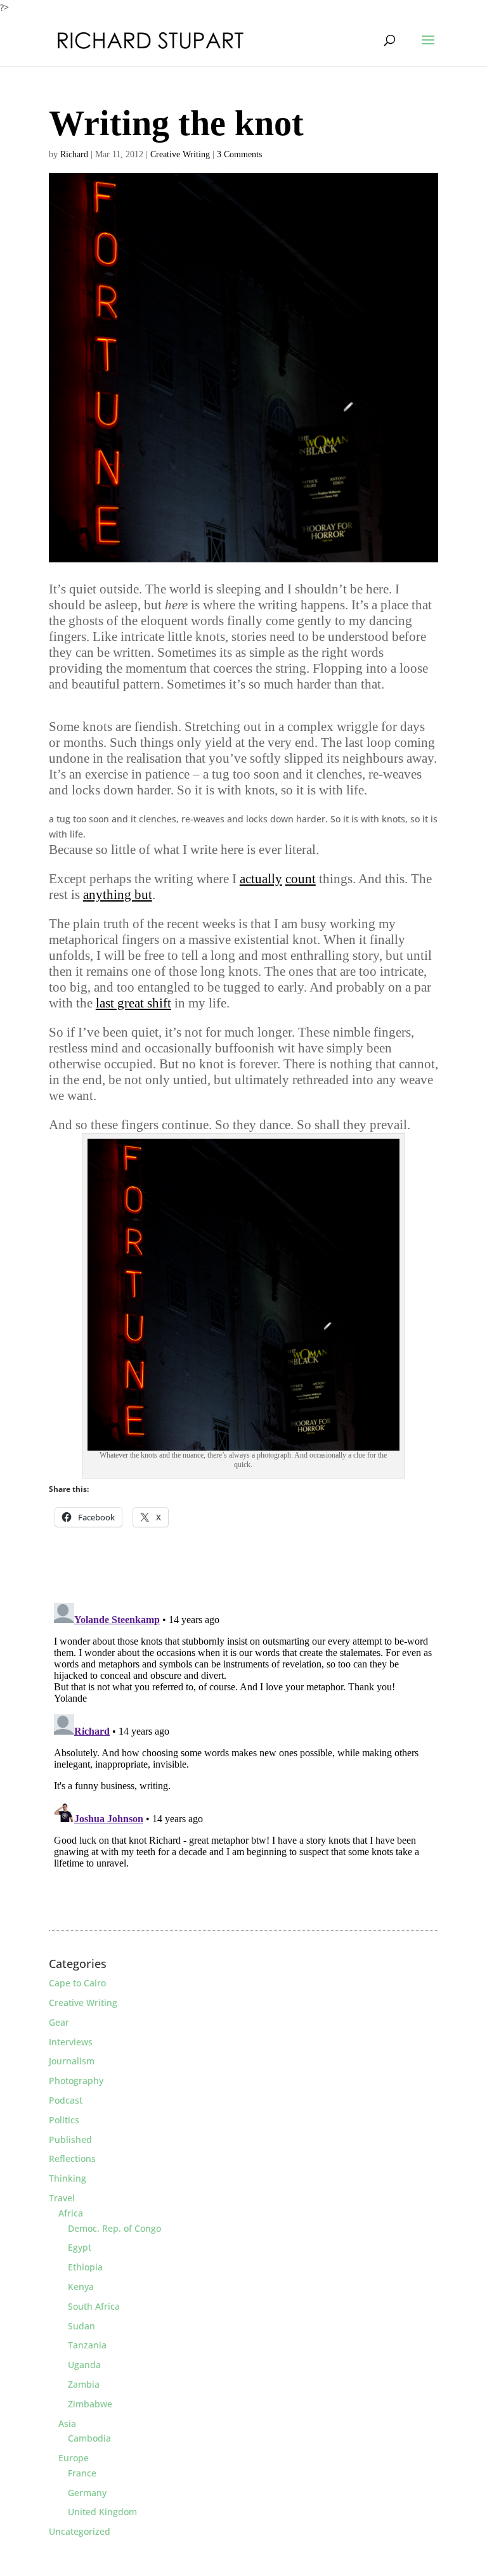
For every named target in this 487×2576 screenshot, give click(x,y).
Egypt (80, 2247)
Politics (64, 2120)
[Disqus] (243, 1756)
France (82, 2473)
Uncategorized (80, 2531)
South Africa (94, 2306)
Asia (67, 2424)
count (301, 879)
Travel (62, 2198)
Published (70, 2139)
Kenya (81, 2287)
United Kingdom (102, 2512)
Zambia (84, 2384)
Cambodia (89, 2438)
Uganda (84, 2365)
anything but (118, 895)
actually (261, 879)
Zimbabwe (90, 2404)
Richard (74, 154)
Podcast (66, 2100)
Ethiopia (85, 2267)
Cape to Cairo (77, 1983)
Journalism (72, 2061)
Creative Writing (180, 154)
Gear (59, 2022)
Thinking (68, 2178)
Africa (71, 2213)
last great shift (133, 1003)
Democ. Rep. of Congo (114, 2228)
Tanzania (87, 2345)
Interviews (71, 2042)
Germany (87, 2493)
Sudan (81, 2326)
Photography (76, 2081)
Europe (74, 2458)
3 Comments (239, 154)
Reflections (72, 2159)
